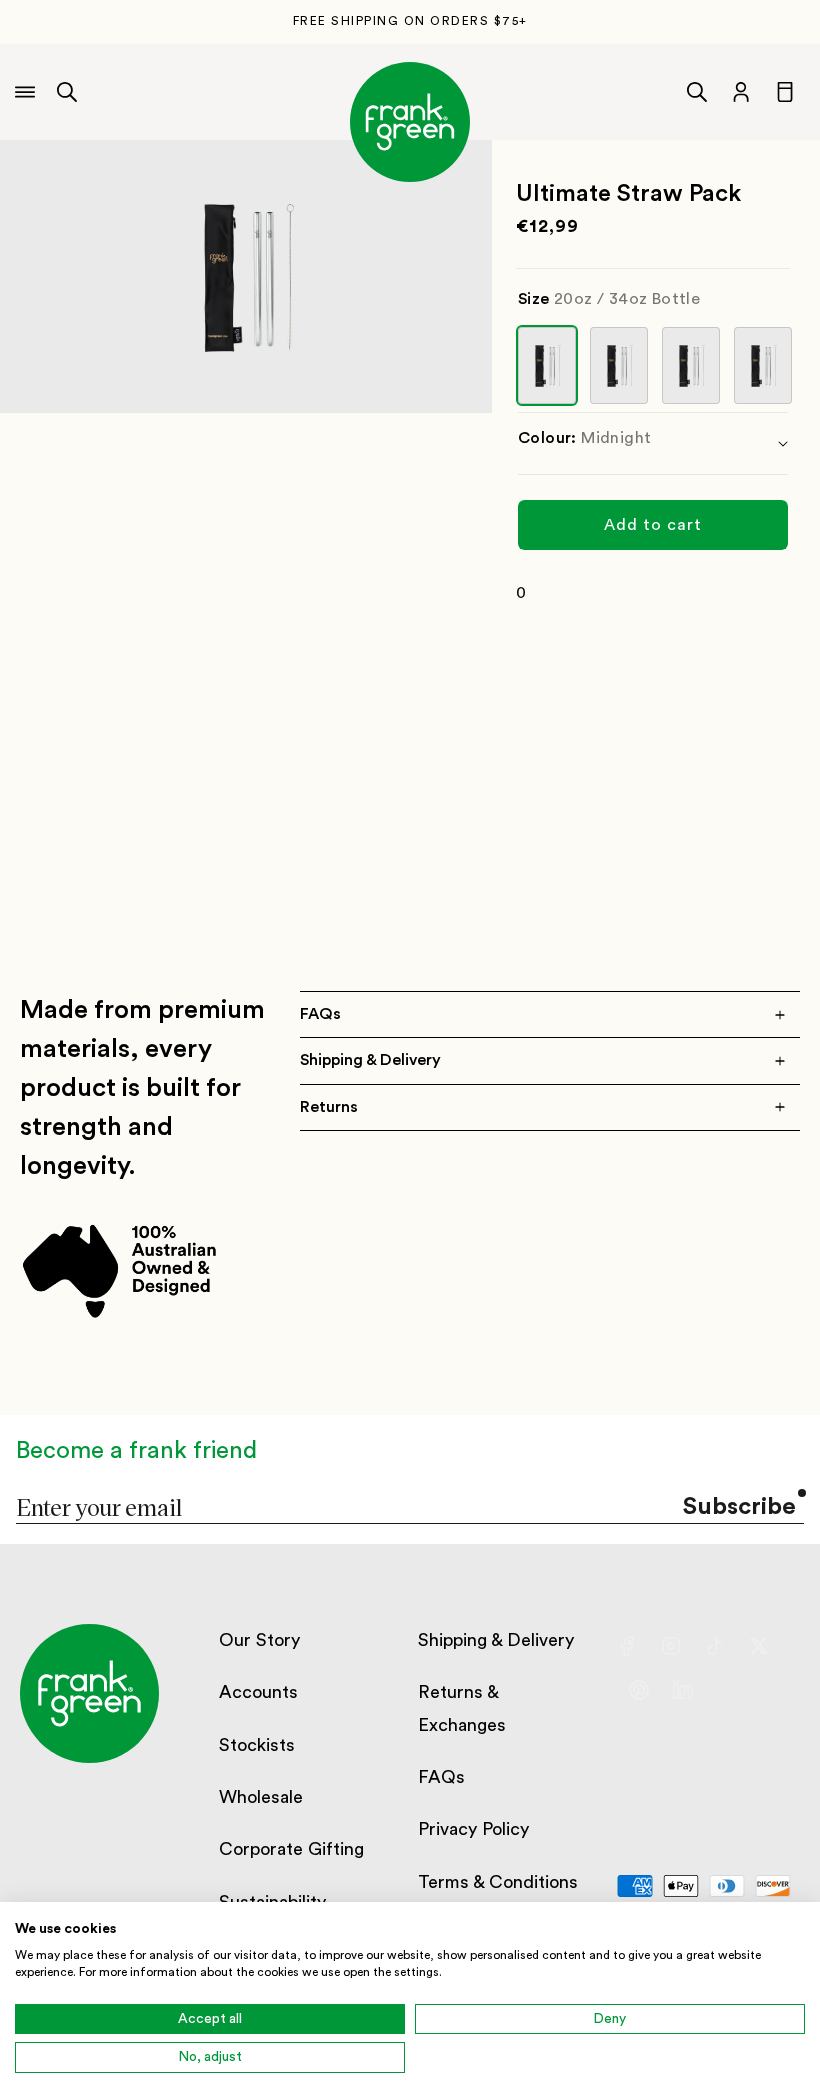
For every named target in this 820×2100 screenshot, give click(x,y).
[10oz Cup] (691, 365)
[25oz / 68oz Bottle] (619, 365)
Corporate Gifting (291, 1849)
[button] (67, 92)
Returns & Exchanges (462, 1708)
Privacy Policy (473, 1829)
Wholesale (261, 1797)
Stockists (257, 1745)
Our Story (259, 1640)
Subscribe (739, 1507)
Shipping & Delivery (496, 1640)
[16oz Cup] (763, 365)
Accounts (258, 1692)
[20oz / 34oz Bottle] (547, 365)
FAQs (441, 1777)
